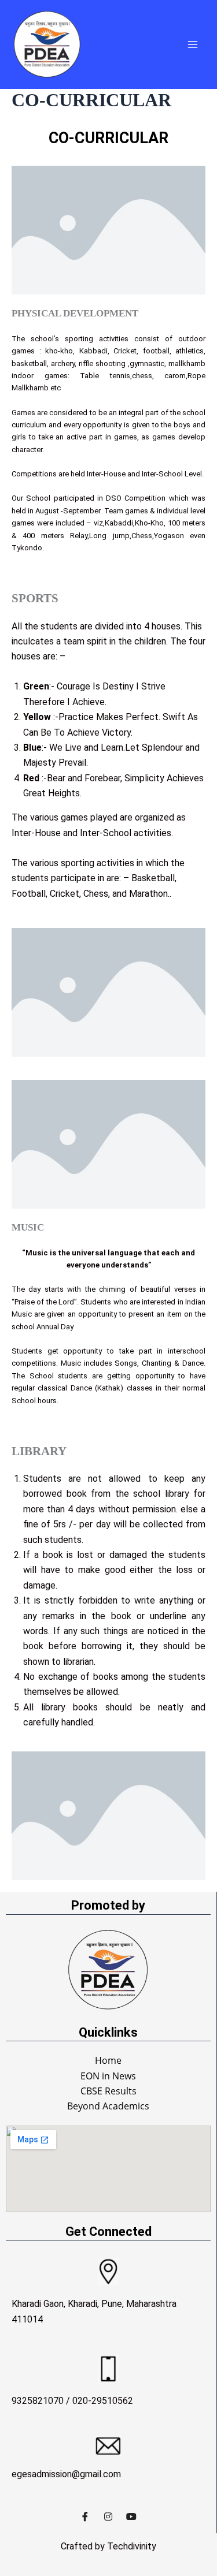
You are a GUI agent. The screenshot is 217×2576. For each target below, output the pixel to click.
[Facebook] (85, 2516)
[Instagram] (108, 2516)
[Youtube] (131, 2516)
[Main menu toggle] (193, 44)
